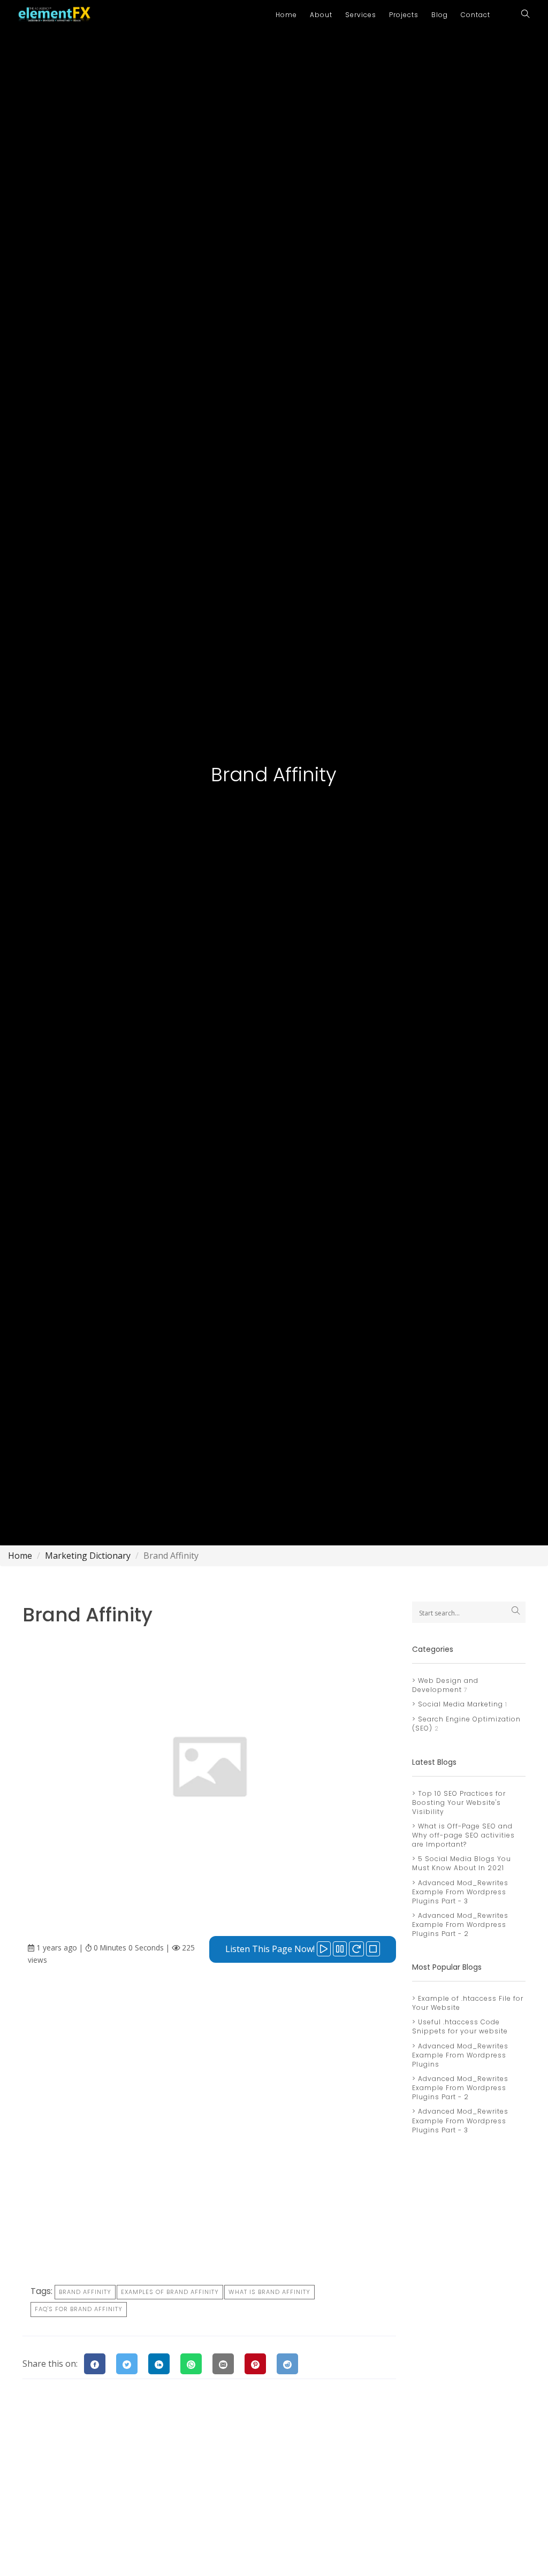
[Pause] (340, 1949)
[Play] (324, 1949)
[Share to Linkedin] (159, 2364)
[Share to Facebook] (95, 2364)
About (321, 15)
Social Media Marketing (459, 1704)
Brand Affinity (85, 2292)
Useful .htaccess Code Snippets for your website (460, 2026)
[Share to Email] (223, 2364)
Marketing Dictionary (88, 1556)
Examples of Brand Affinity (170, 2292)
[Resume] (356, 1949)
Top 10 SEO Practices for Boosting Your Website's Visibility (459, 1803)
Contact (475, 15)
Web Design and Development (445, 1685)
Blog (440, 15)
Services (361, 15)
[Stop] (373, 1949)
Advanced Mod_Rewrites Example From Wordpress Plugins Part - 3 (460, 1892)
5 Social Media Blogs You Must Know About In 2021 (462, 1863)
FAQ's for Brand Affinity (79, 2309)
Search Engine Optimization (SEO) (466, 1724)
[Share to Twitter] (127, 2364)
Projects (404, 15)
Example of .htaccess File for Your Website (468, 2003)
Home (286, 15)
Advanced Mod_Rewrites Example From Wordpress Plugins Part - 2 (460, 1925)
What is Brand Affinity (269, 2292)
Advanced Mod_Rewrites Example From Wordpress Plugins (460, 2055)
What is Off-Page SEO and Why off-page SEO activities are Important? (463, 1835)
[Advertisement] (209, 2060)
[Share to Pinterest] (255, 2364)
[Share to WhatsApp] (191, 2364)
